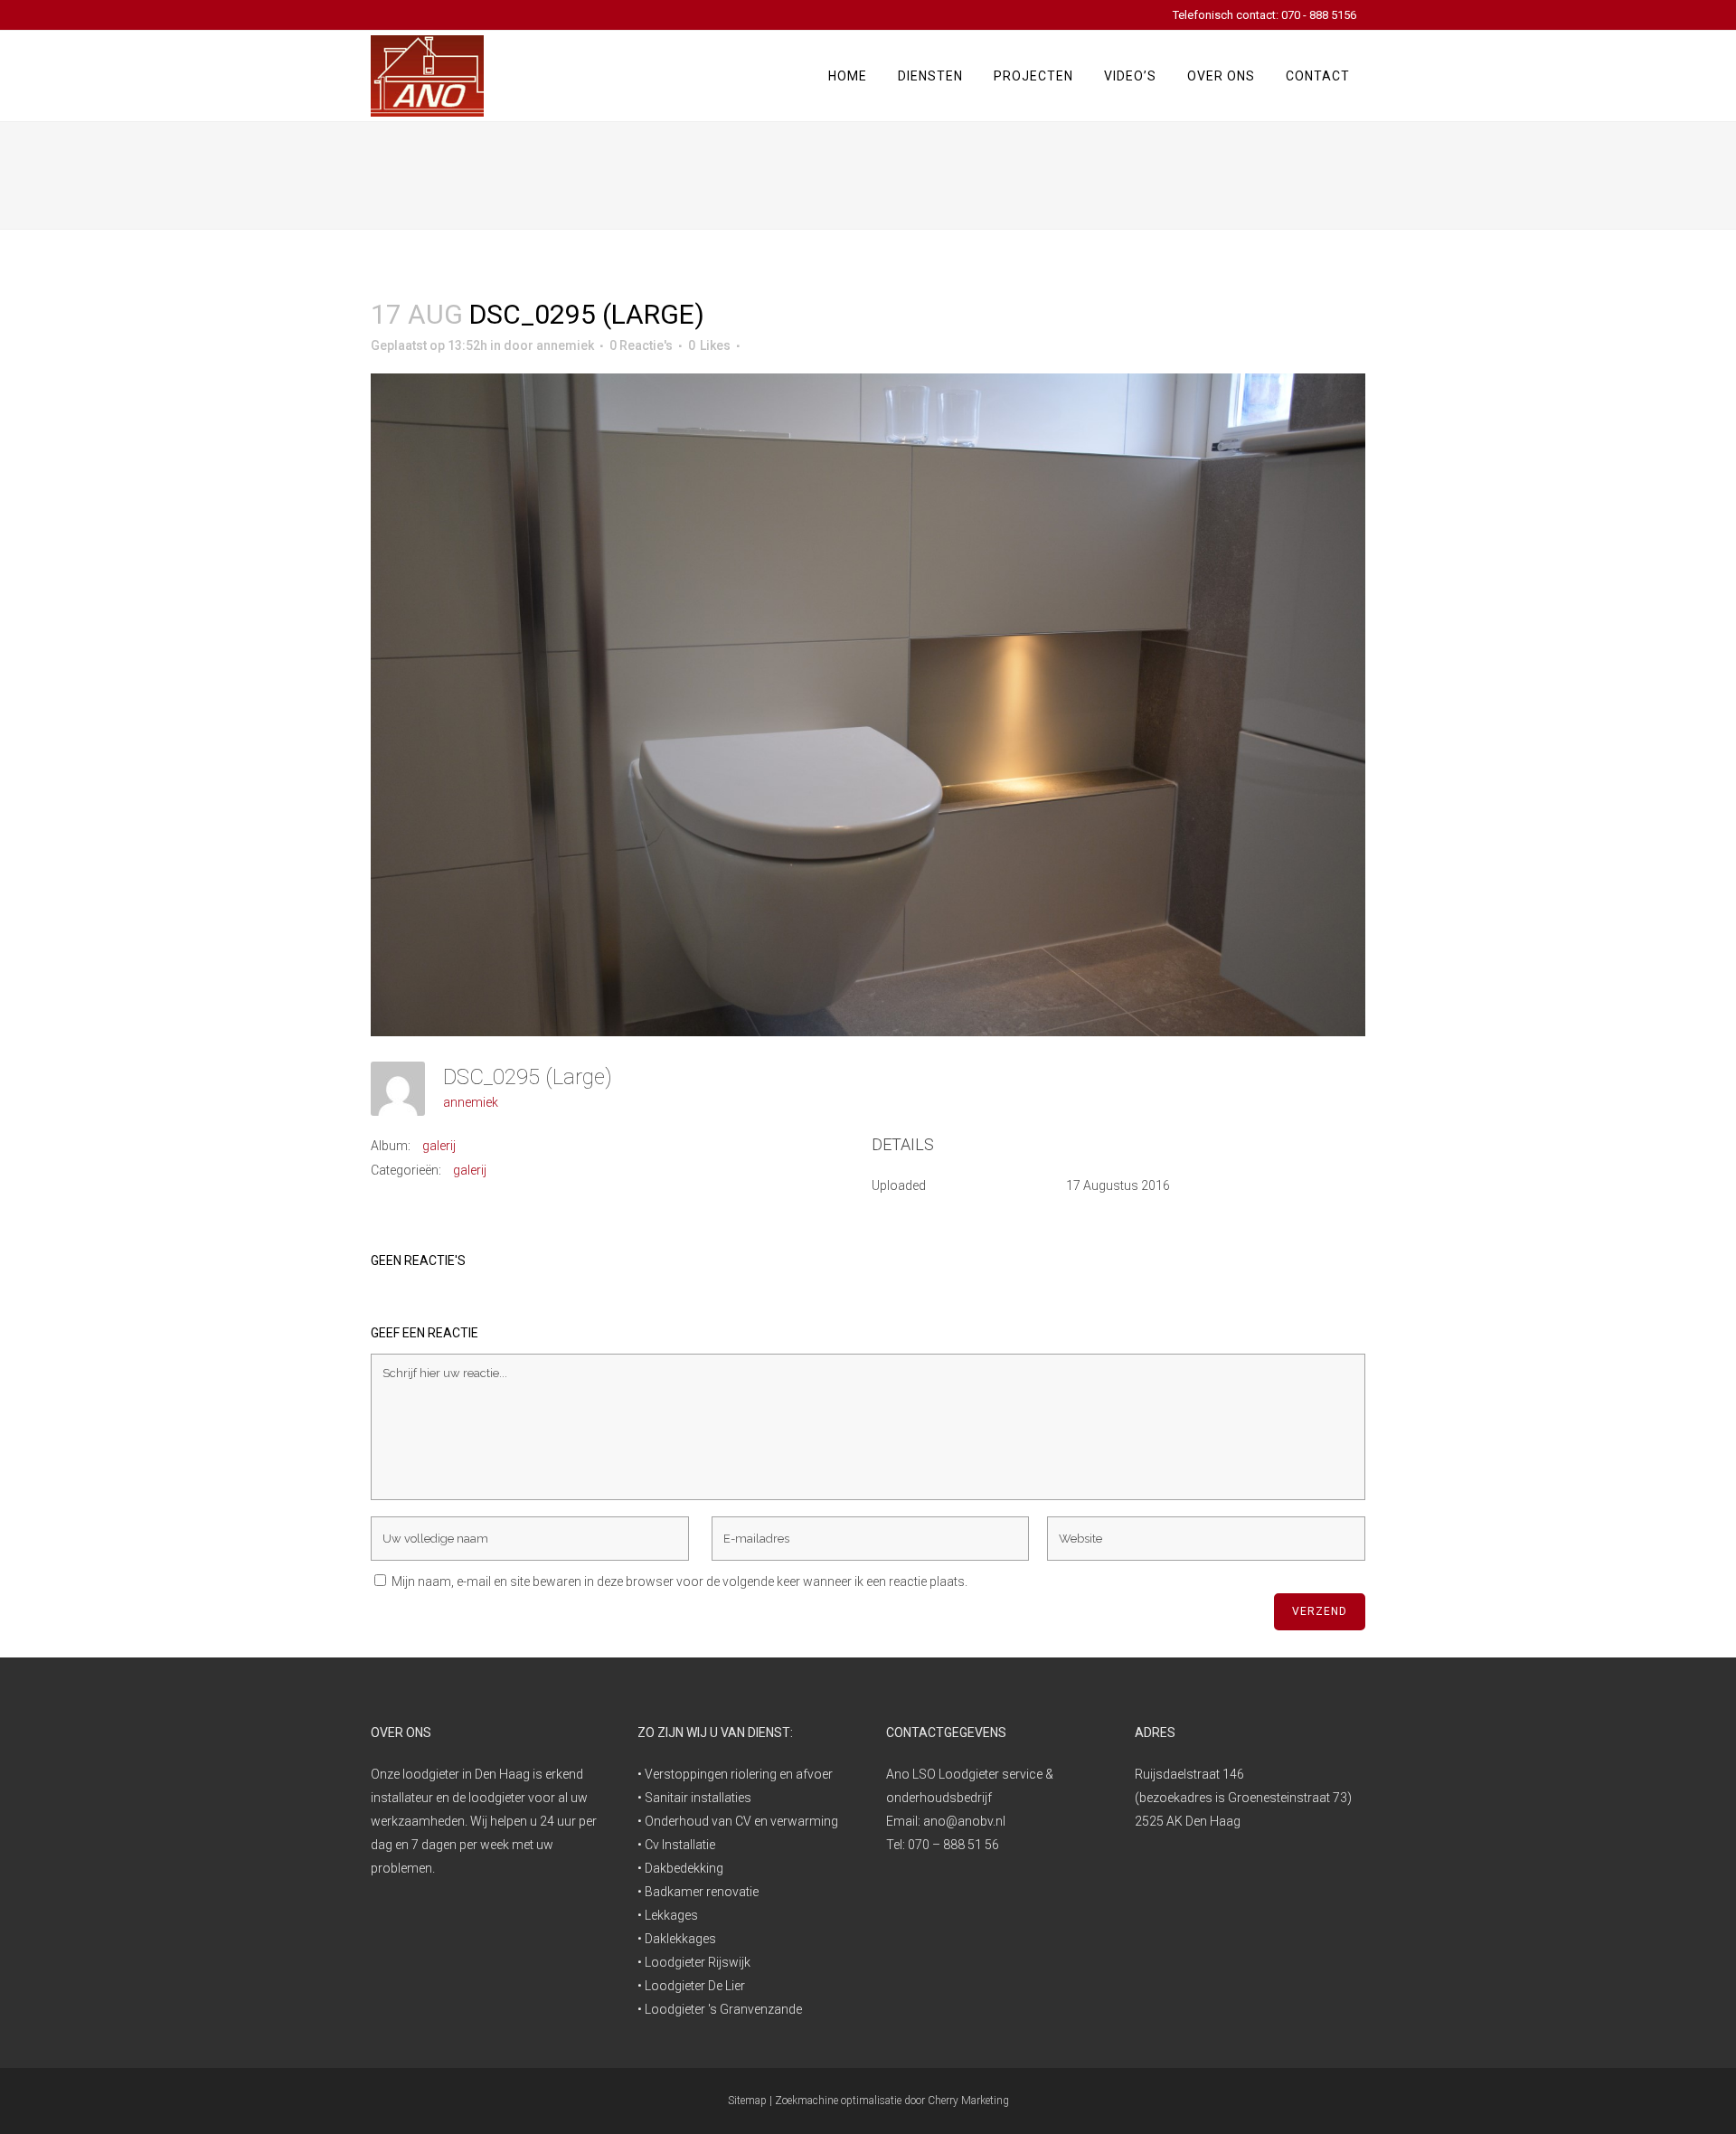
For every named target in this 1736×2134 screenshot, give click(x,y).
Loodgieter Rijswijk (698, 1962)
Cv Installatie (680, 1845)
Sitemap (747, 2101)
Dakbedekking (684, 1868)
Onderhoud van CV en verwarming (741, 1821)
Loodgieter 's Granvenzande (723, 2009)
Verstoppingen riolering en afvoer (739, 1774)
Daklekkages (680, 1939)
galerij (439, 1146)
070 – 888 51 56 (953, 1845)
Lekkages (671, 1915)
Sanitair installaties (698, 1798)
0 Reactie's (641, 345)
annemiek (565, 345)
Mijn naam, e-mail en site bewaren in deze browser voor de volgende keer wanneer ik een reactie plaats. (679, 1582)
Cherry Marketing (968, 2101)
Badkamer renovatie (702, 1892)
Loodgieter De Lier (695, 1986)
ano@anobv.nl (964, 1821)
